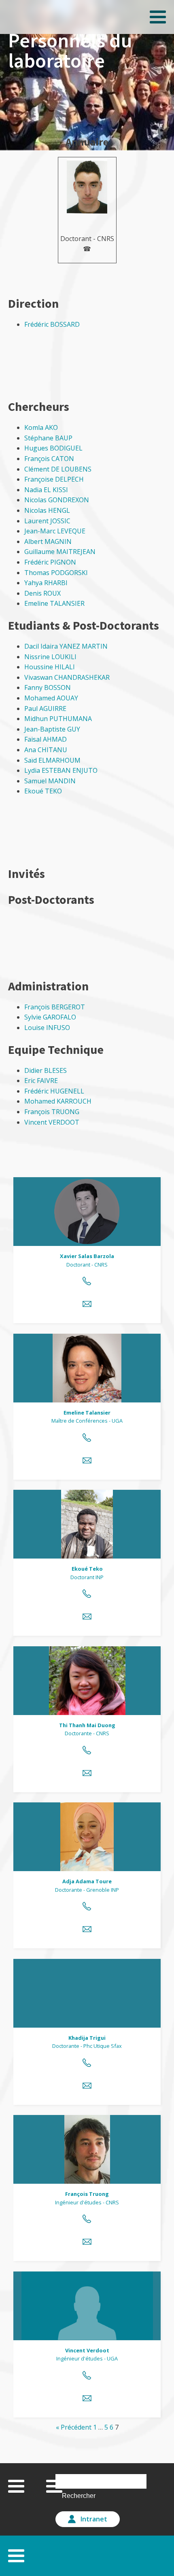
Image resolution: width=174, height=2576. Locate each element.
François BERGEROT (55, 1007)
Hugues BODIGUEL (53, 448)
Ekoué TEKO (43, 791)
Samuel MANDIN (50, 781)
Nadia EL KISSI (46, 490)
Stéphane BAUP (48, 438)
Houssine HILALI (50, 667)
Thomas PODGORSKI (56, 573)
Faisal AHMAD (46, 739)
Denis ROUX (42, 593)
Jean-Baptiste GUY (52, 729)
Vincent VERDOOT (52, 1122)
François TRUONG (52, 1112)
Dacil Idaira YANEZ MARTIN (66, 646)
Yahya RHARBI (46, 583)
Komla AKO (41, 427)
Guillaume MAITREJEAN (60, 552)
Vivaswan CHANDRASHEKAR (67, 677)
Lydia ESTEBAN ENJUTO (61, 770)
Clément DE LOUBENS (58, 469)
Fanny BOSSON (48, 687)
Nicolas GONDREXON (57, 500)
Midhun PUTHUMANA (58, 719)
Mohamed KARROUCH (58, 1101)
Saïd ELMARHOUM (52, 760)
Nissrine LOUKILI (50, 657)
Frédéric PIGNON (50, 562)
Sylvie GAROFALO (50, 1017)
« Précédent (74, 2427)
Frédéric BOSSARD (52, 324)
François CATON (49, 459)
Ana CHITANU (46, 750)
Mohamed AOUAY (51, 698)
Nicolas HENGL (47, 510)
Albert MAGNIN (48, 541)
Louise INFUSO (47, 1028)
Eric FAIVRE (41, 1081)
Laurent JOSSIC (47, 521)
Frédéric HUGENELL (54, 1091)
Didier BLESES (46, 1070)
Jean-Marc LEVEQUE (55, 531)
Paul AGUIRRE (45, 709)
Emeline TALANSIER (54, 603)
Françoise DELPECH (54, 479)
